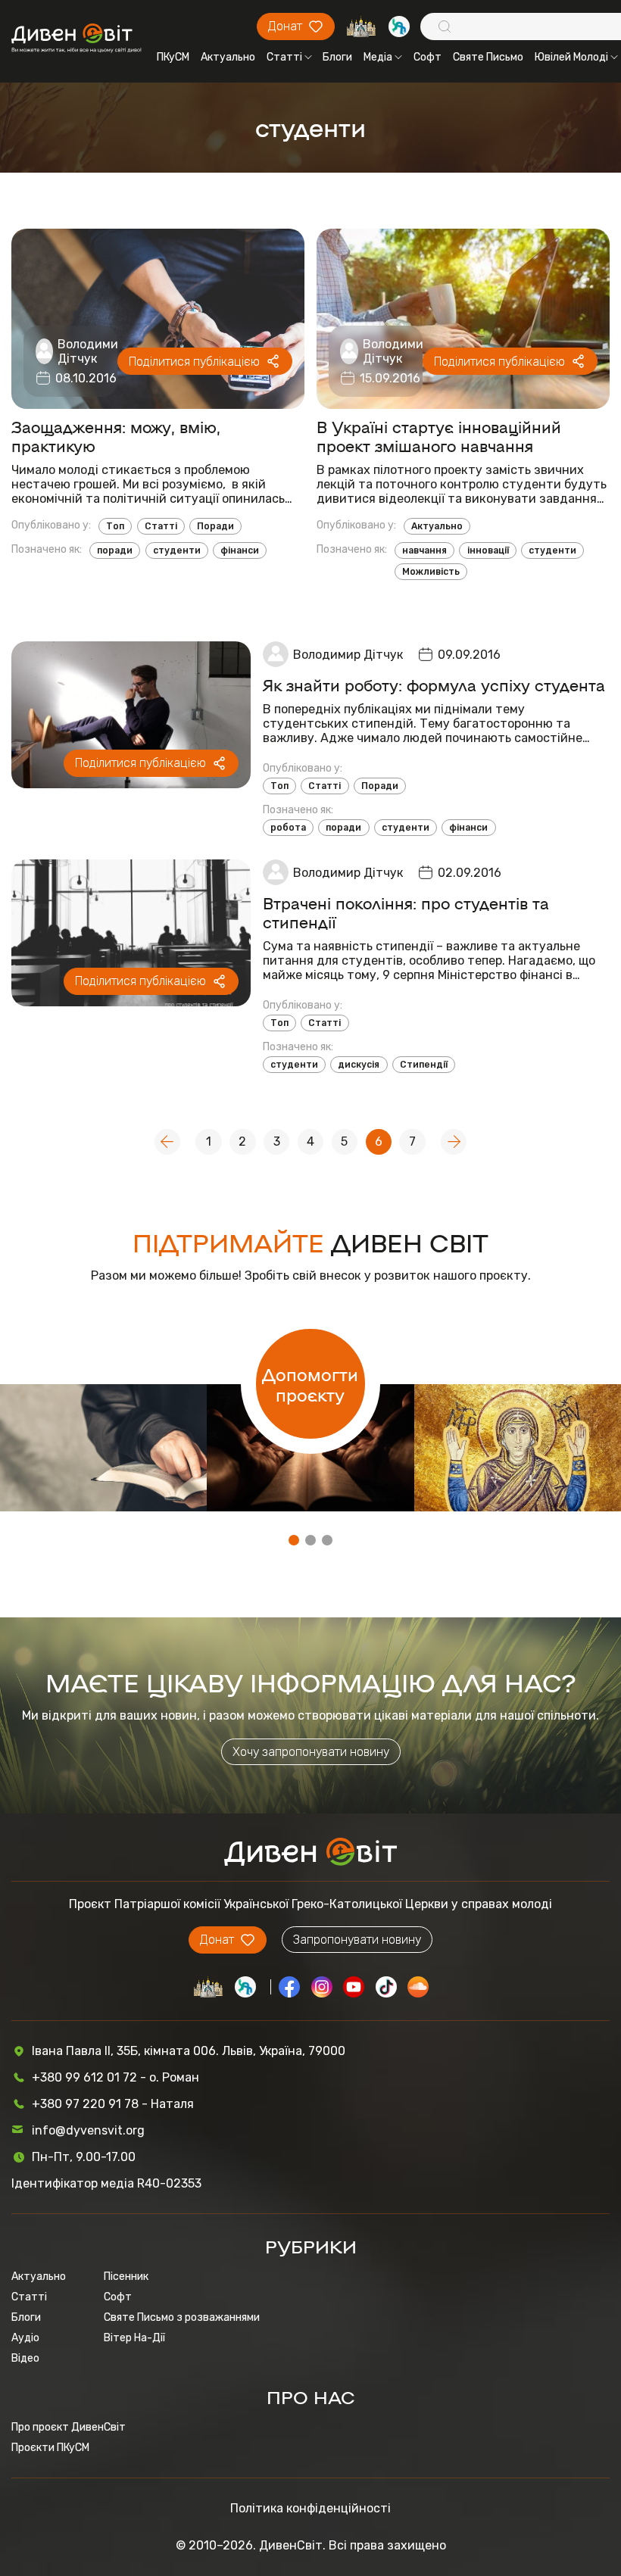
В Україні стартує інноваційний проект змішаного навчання (439, 436)
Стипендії (424, 1065)
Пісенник (126, 2277)
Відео (25, 2358)
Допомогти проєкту (310, 1384)
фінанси (240, 550)
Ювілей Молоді (571, 57)
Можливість (431, 572)
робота (288, 828)
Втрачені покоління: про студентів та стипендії (406, 912)
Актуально (228, 57)
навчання (424, 550)
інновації (488, 550)
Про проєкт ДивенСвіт (69, 2427)
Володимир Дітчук (91, 351)
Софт (428, 57)
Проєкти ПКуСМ (50, 2448)
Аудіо (25, 2338)
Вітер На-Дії (134, 2338)
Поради (215, 526)
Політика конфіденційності (310, 2508)
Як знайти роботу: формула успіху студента (434, 685)
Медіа (378, 57)
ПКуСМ (173, 57)
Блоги (337, 57)
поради (115, 550)
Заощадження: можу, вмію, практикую (116, 436)
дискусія (359, 1065)
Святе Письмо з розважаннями (182, 2317)
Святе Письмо (488, 57)
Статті (284, 57)
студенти (177, 550)
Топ (115, 526)
